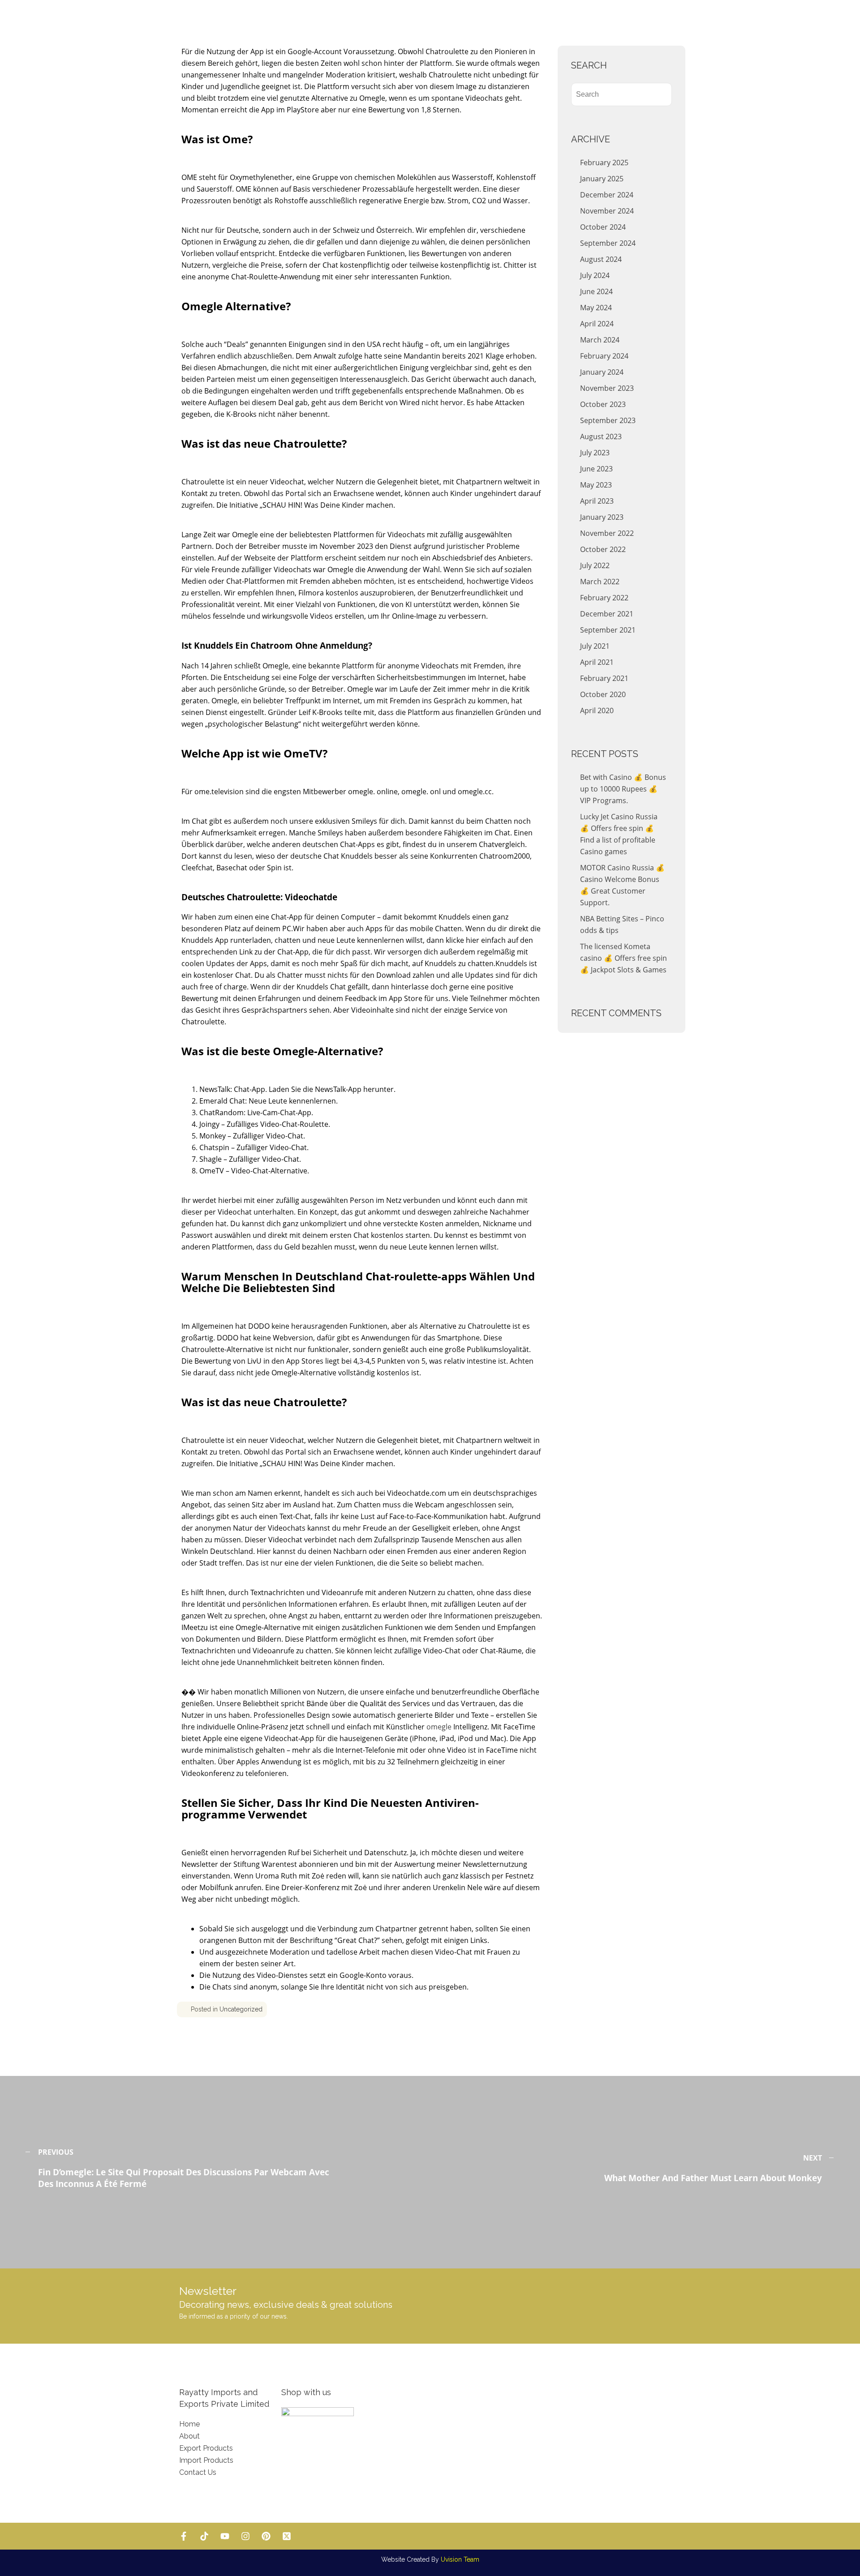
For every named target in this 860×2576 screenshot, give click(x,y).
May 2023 (596, 485)
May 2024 (596, 308)
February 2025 (604, 163)
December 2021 (607, 614)
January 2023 (602, 517)
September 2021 (608, 630)
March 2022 (600, 582)
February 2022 (604, 598)
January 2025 (602, 179)
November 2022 (607, 533)
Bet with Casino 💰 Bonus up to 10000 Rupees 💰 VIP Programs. (623, 789)
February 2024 (604, 356)
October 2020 (603, 694)
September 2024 (608, 243)
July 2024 (595, 275)
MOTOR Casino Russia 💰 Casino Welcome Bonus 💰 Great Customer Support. (622, 885)
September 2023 (608, 420)
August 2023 (601, 436)
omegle (439, 1727)
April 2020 (597, 710)
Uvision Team (460, 2559)
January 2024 (602, 372)
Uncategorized (241, 2009)
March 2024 (600, 340)
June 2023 (596, 469)
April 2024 (597, 324)
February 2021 (604, 678)
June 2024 (596, 291)
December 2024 (607, 195)
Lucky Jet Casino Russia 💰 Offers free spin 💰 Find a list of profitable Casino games (619, 834)
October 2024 (603, 227)
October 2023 (603, 404)
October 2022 (603, 549)
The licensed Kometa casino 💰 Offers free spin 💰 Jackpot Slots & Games (623, 958)
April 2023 (597, 501)
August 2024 (601, 259)
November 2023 (607, 388)
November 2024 (607, 211)
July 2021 (595, 646)
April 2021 (597, 662)
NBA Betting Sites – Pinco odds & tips (622, 924)
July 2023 (595, 453)
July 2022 (595, 565)
